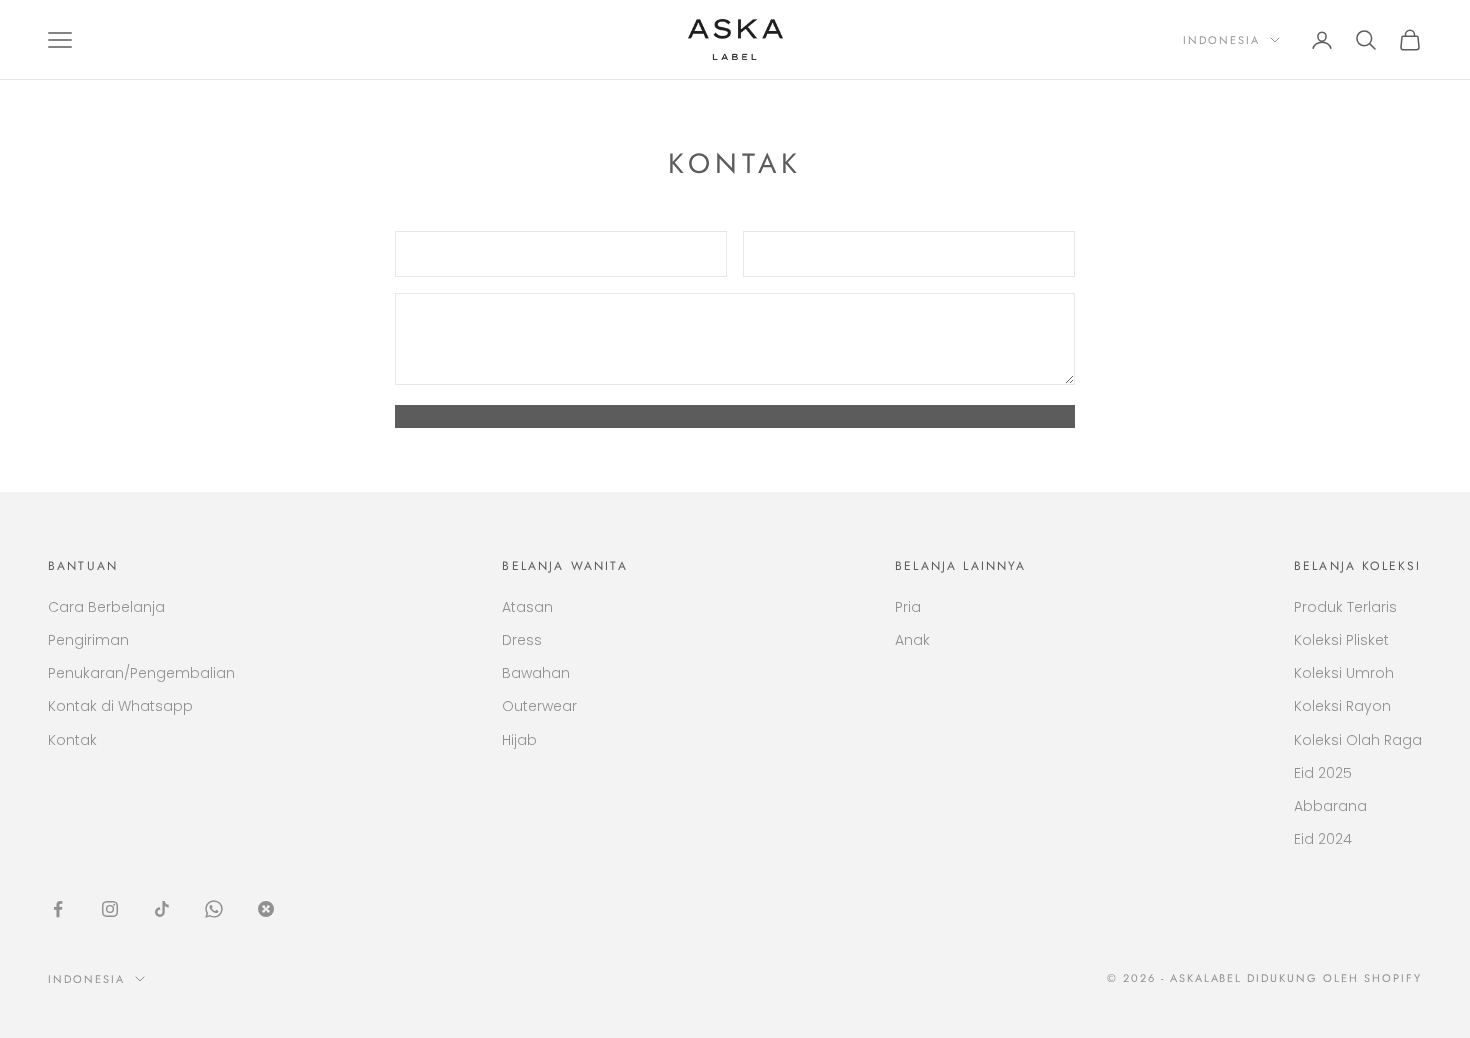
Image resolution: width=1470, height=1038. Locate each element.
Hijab (519, 740)
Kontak (72, 740)
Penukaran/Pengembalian (141, 673)
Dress (522, 640)
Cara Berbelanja (106, 607)
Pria (908, 607)
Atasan (527, 607)
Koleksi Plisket (1341, 640)
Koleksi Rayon (1342, 706)
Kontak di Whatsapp (120, 706)
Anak (912, 640)
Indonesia (1221, 40)
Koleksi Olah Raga (1358, 740)
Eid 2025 (1323, 773)
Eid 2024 (1323, 839)
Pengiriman (88, 640)
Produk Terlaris (1345, 607)
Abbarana (1330, 806)
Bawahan (536, 673)
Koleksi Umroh (1344, 673)
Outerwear (539, 706)
